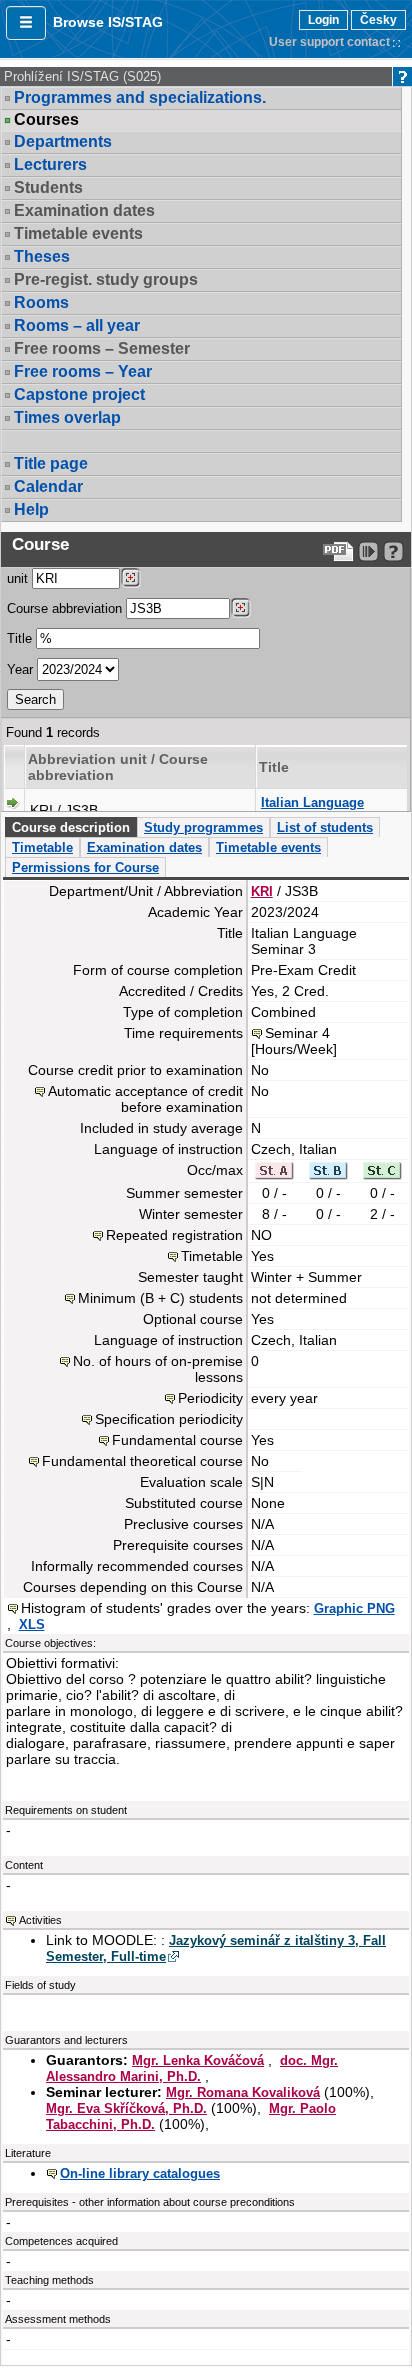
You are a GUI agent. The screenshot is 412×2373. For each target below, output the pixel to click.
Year (20, 669)
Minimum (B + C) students (160, 1298)
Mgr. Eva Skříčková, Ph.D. (126, 2108)
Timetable (42, 847)
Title (19, 638)
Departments (63, 141)
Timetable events (268, 847)
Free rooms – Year (83, 371)
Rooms (41, 302)
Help (31, 509)
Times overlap (67, 417)
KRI (262, 891)
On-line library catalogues (140, 2173)
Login (323, 20)
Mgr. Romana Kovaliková (243, 2092)
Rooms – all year (77, 325)
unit (17, 578)
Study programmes (203, 827)
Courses (46, 120)
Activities (40, 1920)
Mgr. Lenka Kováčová (198, 2060)
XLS (32, 1624)
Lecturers (50, 164)
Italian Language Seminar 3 (312, 810)
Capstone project (79, 394)
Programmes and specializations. (140, 97)
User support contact (329, 42)
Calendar (48, 486)
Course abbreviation (64, 608)
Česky (378, 20)
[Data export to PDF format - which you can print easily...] (338, 551)
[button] (26, 23)
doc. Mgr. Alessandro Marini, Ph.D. (192, 2068)
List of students (325, 827)
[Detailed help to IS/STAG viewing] (393, 551)
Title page (51, 463)
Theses (42, 256)
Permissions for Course (85, 867)
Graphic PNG (354, 1608)
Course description (71, 827)
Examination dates (144, 847)
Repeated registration (174, 1235)
